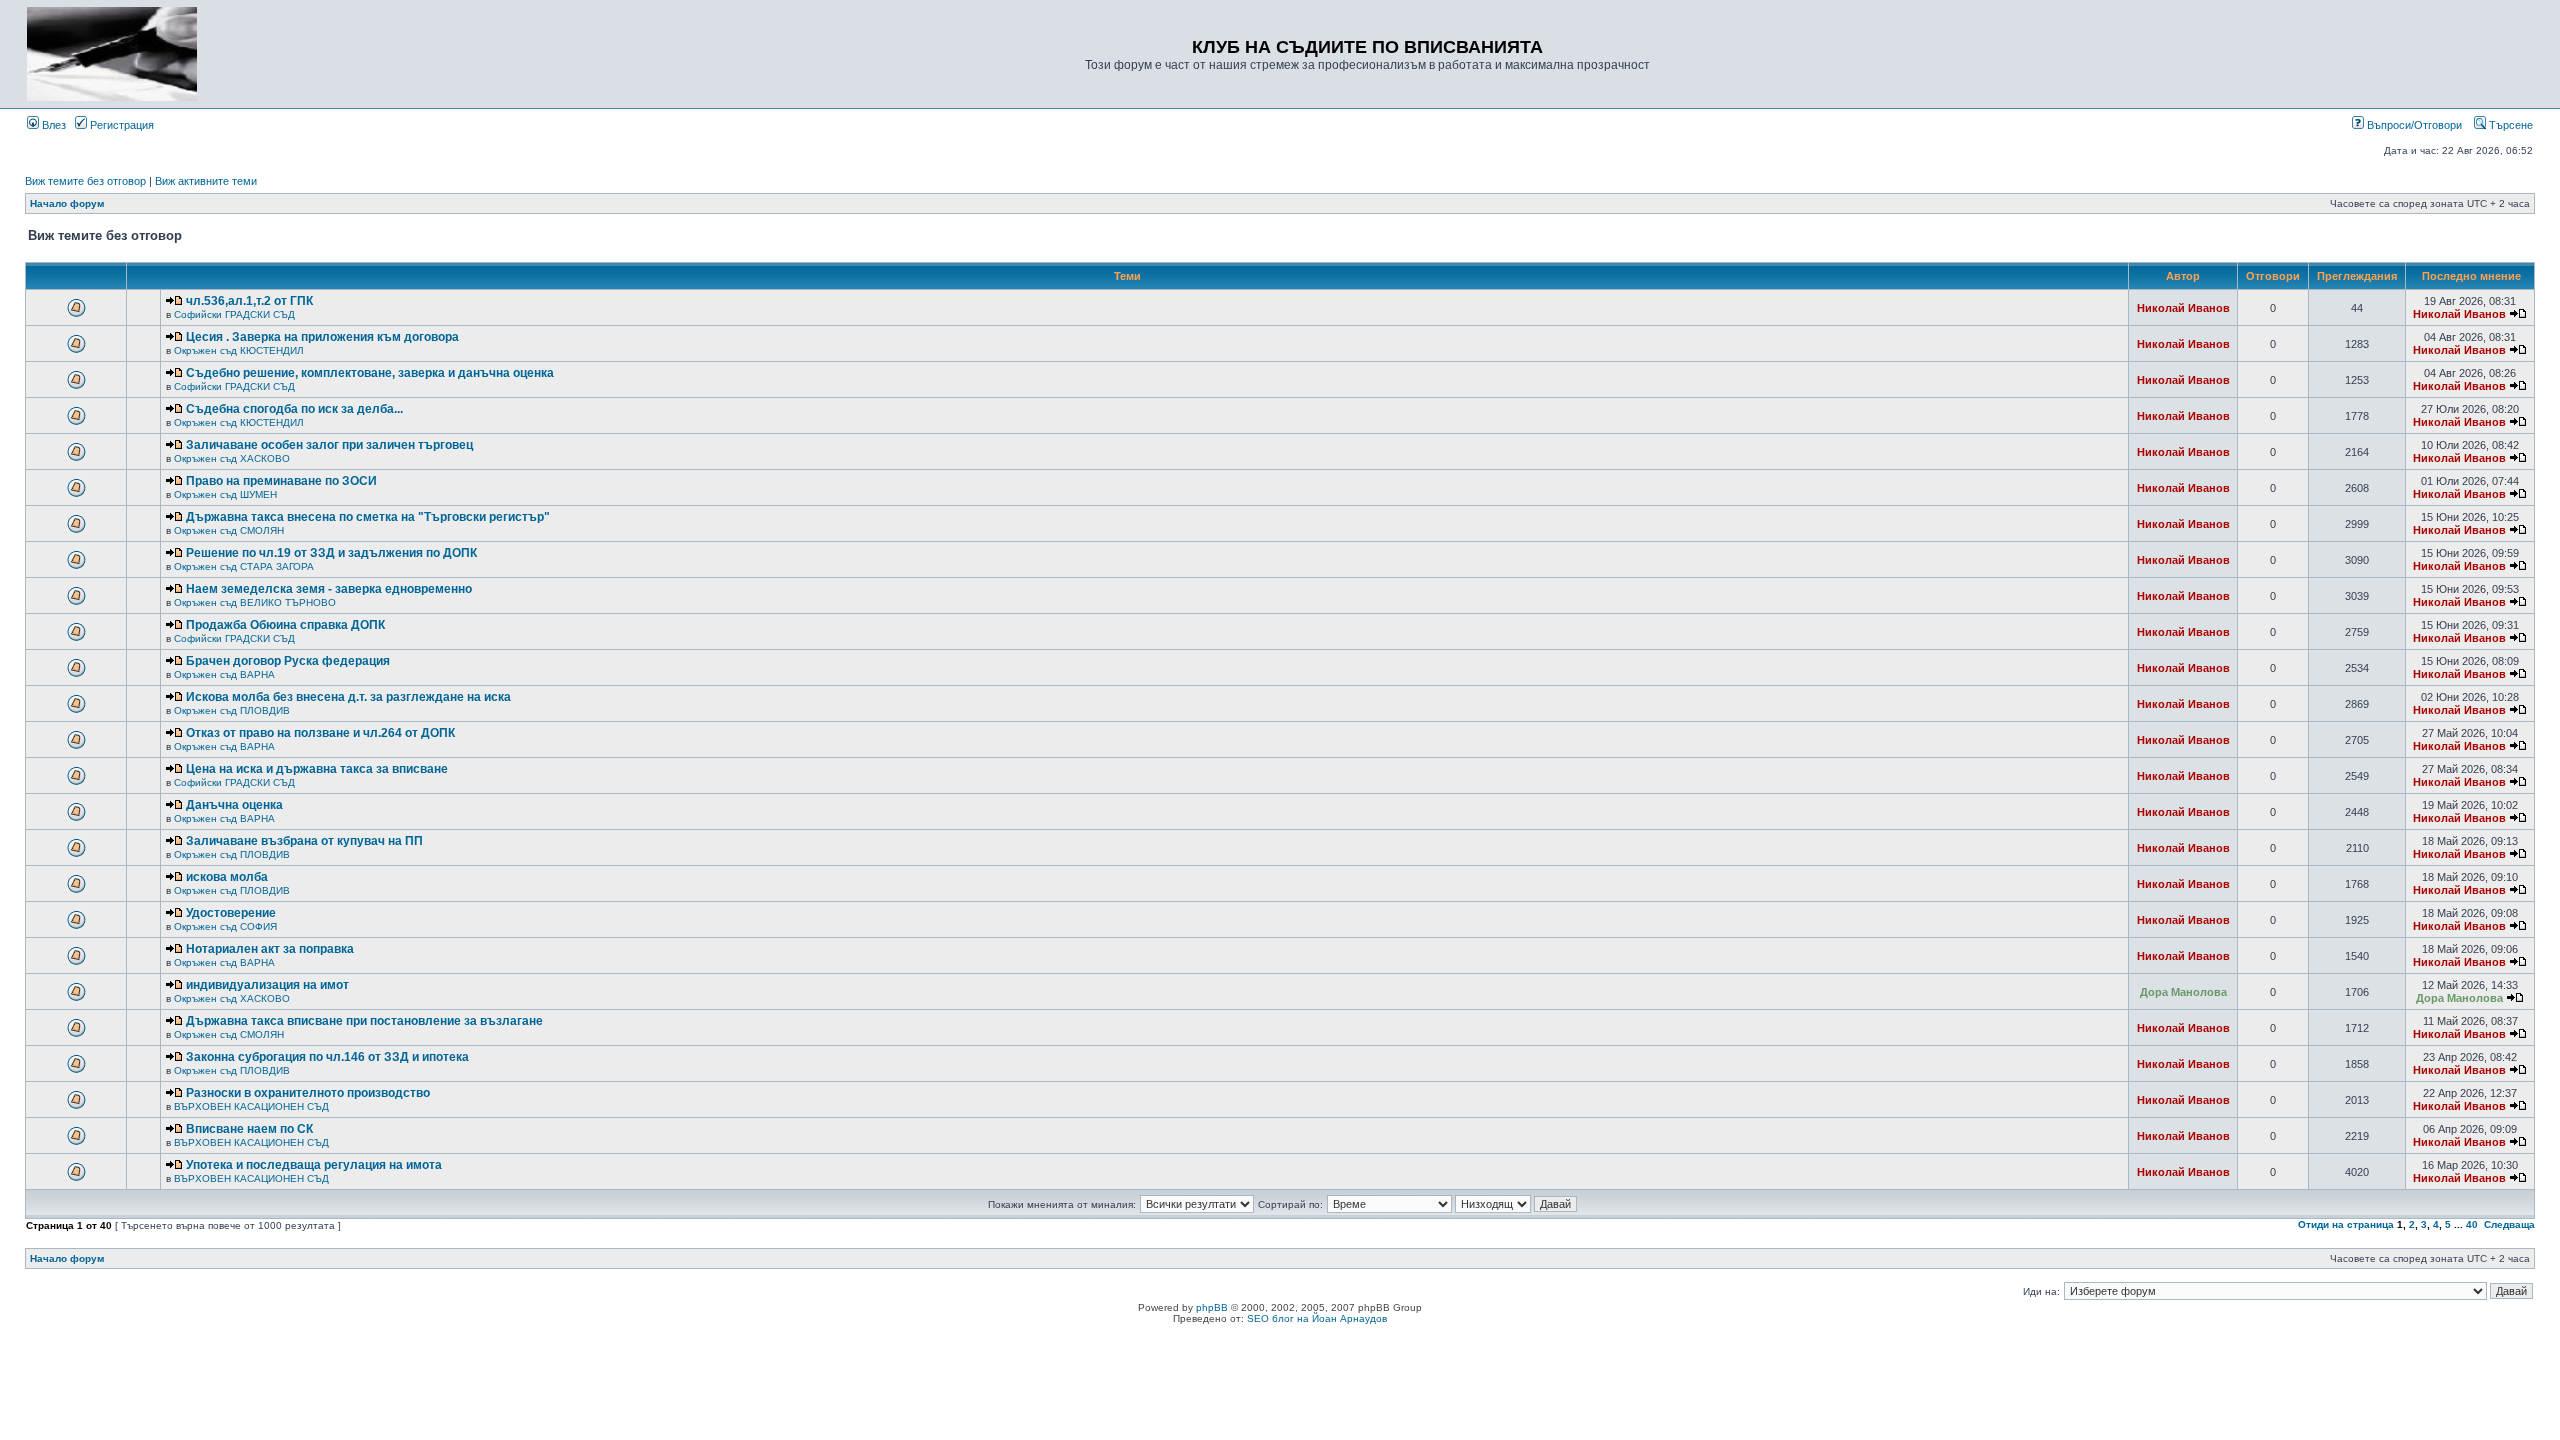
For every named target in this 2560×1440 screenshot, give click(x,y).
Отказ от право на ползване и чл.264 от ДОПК (320, 733)
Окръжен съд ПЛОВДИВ (232, 710)
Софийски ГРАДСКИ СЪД (234, 314)
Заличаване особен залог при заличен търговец (329, 445)
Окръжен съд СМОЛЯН (229, 530)
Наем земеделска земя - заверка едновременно (329, 589)
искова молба (227, 877)
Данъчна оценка (234, 805)
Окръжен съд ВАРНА (224, 674)
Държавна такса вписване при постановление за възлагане (364, 1021)
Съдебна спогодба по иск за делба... (294, 409)
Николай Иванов (2183, 308)
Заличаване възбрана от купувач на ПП (304, 841)
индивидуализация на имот (267, 985)
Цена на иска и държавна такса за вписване (317, 769)
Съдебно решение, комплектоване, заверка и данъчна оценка (370, 373)
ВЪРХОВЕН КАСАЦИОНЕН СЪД (251, 1106)
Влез (52, 125)
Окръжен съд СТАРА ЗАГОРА (244, 566)
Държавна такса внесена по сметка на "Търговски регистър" (368, 517)
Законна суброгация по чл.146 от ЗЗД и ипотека (327, 1057)
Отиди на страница (2346, 1224)
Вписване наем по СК (249, 1129)
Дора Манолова (2183, 992)
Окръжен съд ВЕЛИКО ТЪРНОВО (255, 602)
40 (2472, 1224)
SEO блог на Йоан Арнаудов (1317, 1318)
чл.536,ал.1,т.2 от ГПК (249, 301)
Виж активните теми (206, 181)
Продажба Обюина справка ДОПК (285, 625)
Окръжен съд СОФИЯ (225, 926)
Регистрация (120, 125)
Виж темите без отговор (85, 181)
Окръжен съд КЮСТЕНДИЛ (239, 350)
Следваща (2509, 1224)
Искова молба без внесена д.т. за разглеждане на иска (348, 697)
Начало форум (67, 203)
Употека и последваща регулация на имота (314, 1165)
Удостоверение (231, 913)
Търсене (2509, 125)
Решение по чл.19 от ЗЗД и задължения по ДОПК (331, 553)
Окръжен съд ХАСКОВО (232, 458)
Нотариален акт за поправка (270, 949)
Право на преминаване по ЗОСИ (281, 481)
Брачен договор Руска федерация (288, 661)
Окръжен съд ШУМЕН (225, 494)
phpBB (1212, 1307)
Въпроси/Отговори (2413, 125)
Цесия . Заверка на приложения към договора (322, 337)
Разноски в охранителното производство (308, 1093)
